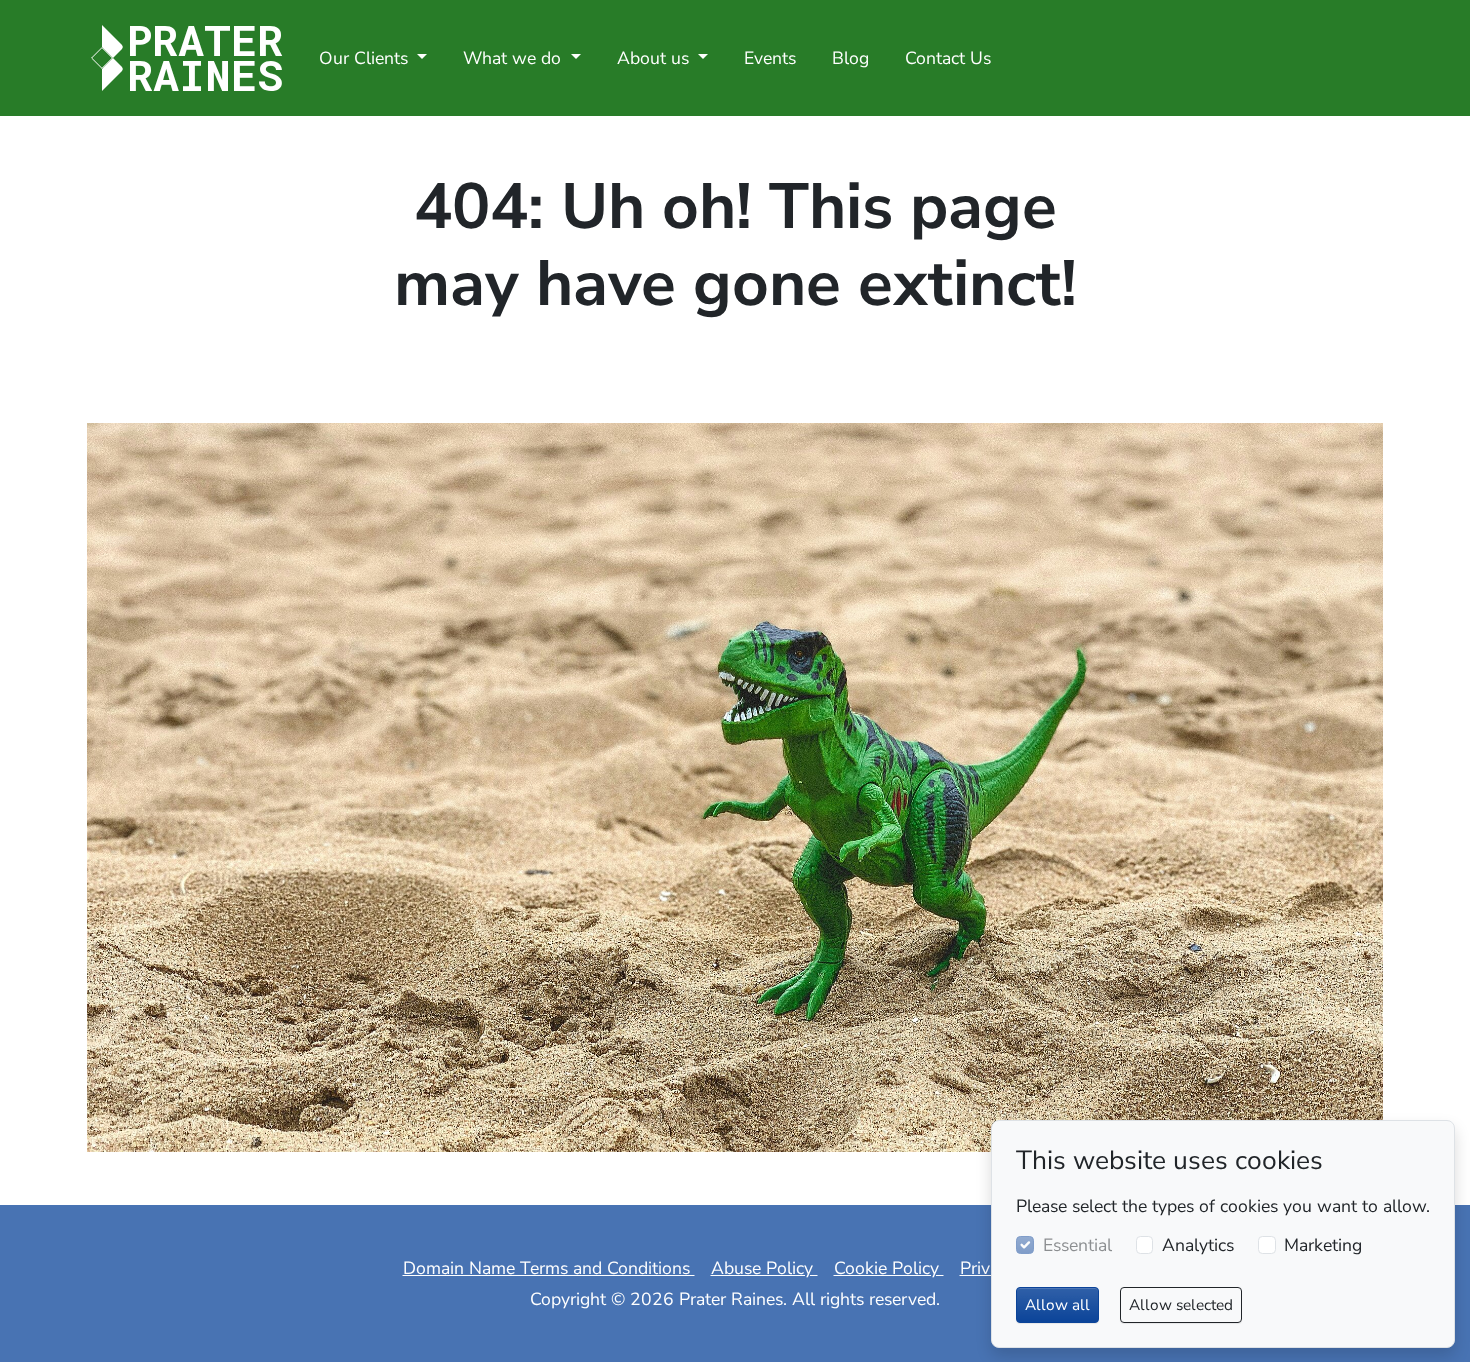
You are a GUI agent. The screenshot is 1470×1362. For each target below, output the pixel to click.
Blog (850, 58)
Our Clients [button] (366, 58)
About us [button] (655, 58)
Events (770, 58)
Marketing (1323, 1245)
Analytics (1198, 1245)
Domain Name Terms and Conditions (549, 1268)
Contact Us (948, 58)
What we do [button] (514, 58)
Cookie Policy (889, 1268)
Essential (1077, 1245)
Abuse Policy (764, 1268)
